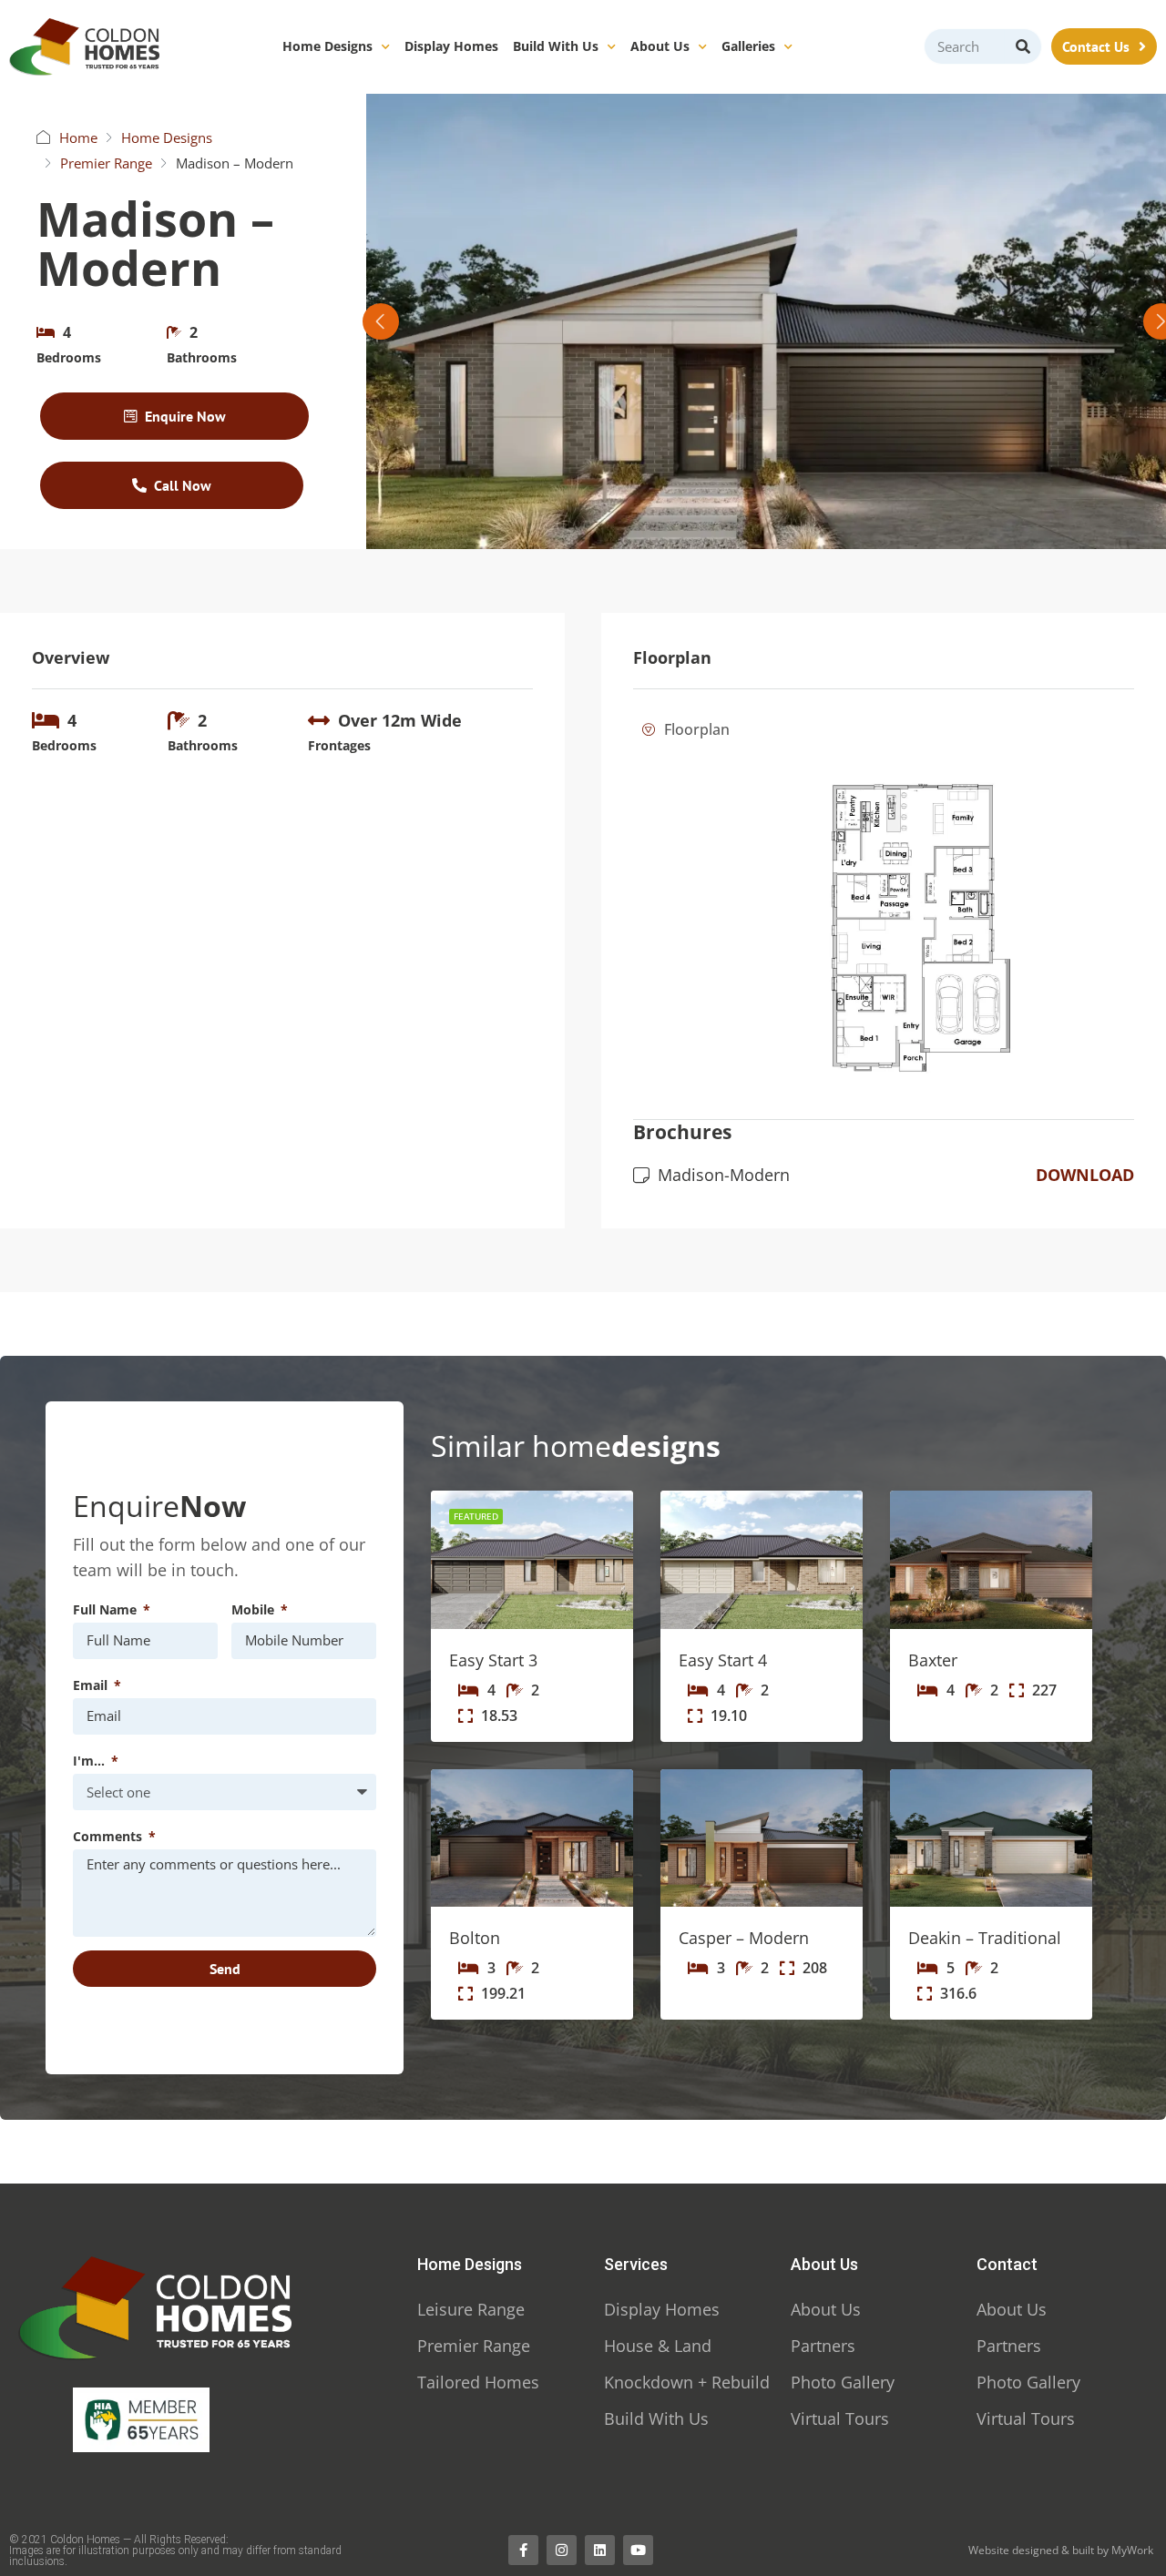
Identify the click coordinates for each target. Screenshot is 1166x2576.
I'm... (91, 1761)
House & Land (658, 2346)
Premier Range (106, 163)
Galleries (748, 46)
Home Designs (327, 46)
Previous (381, 321)
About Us (660, 46)
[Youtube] (638, 2550)
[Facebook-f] (523, 2550)
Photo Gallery (843, 2382)
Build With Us (556, 46)
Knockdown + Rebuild (687, 2382)
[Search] (1023, 46)
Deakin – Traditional (985, 1938)
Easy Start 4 (723, 1660)
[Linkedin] (600, 2550)
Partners (823, 2346)
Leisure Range (471, 2309)
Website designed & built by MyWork (1061, 2550)
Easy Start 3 (493, 1660)
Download (1085, 1175)
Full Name (107, 1609)
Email (92, 1685)
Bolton (475, 1938)
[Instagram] (562, 2550)
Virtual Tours (840, 2418)
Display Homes (451, 46)
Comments (109, 1836)
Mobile (255, 1609)
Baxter (933, 1660)
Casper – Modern (744, 1938)
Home (78, 137)
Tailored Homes (478, 2382)
